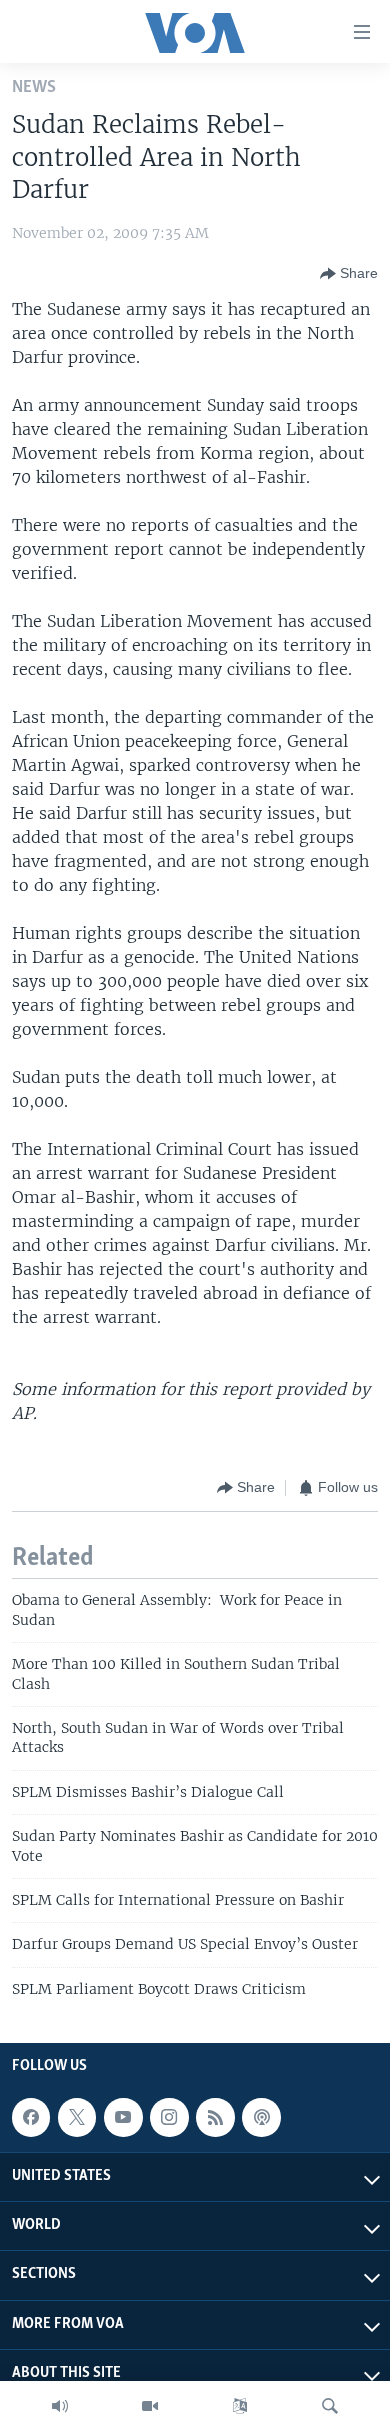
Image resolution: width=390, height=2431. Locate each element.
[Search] (330, 2406)
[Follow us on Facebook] (31, 2117)
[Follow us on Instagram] (169, 2117)
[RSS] (215, 2117)
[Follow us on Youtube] (123, 2117)
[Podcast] (261, 2117)
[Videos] (150, 2406)
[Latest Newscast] (60, 2406)
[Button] (349, 274)
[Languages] (240, 2406)
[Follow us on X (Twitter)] (77, 2117)
